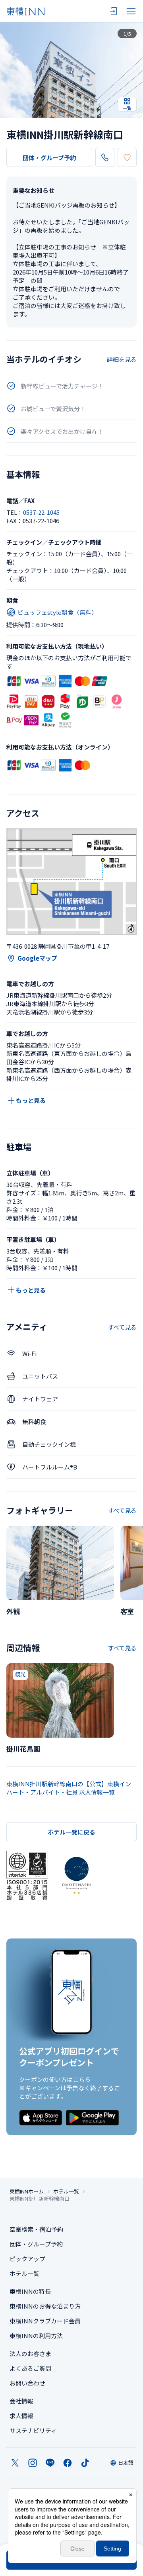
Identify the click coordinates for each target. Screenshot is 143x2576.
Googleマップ (37, 958)
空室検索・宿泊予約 (36, 2229)
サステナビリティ (33, 2430)
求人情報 (21, 2416)
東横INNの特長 (30, 2291)
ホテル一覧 (66, 2191)
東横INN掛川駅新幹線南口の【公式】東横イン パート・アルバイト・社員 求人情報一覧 (69, 1788)
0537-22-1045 (41, 512)
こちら (82, 2079)
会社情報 (21, 2401)
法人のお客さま (30, 2353)
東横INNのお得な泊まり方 (45, 2306)
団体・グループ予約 (49, 158)
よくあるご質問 (30, 2368)
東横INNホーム (27, 2191)
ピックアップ (27, 2259)
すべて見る (122, 1327)
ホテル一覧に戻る (71, 1832)
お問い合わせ (27, 2383)
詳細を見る (122, 359)
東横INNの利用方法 (36, 2336)
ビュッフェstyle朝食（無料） (57, 612)
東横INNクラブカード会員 (45, 2321)
